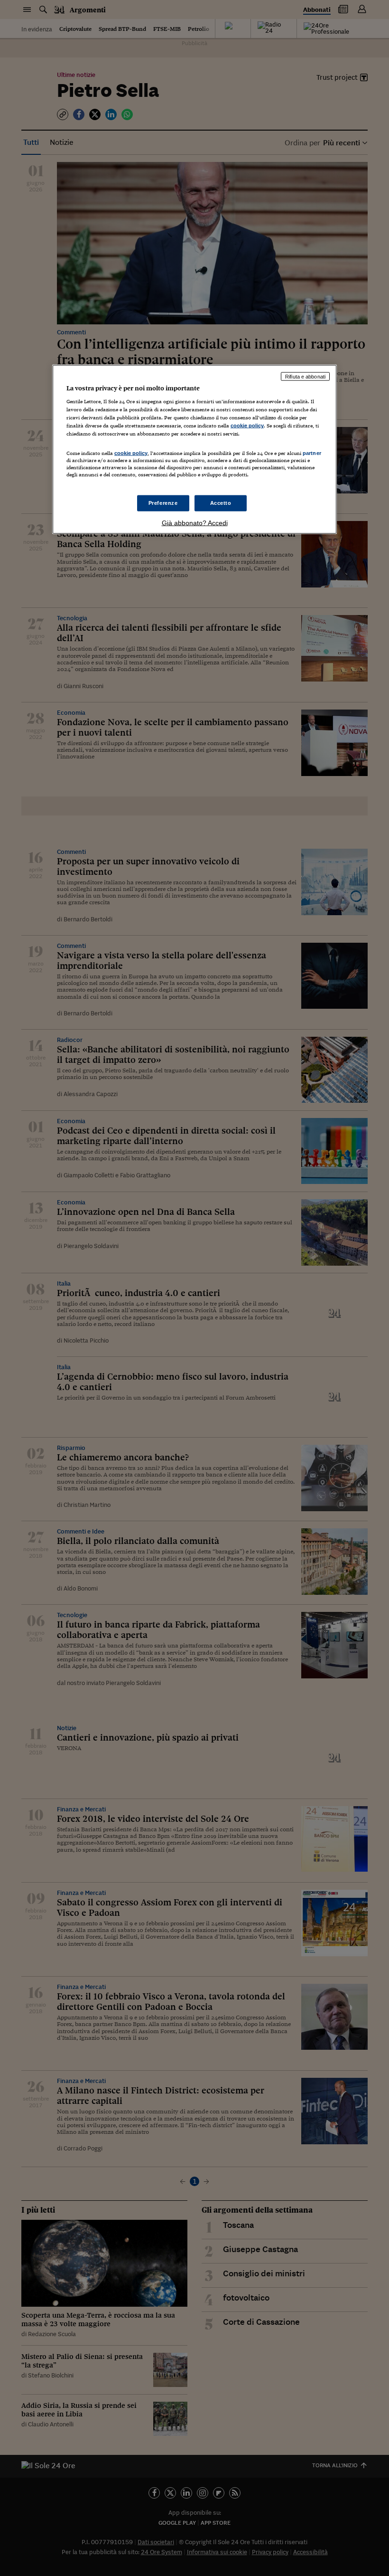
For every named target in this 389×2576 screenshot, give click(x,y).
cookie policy (247, 426)
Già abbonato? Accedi (195, 522)
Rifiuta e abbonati (305, 376)
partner (312, 453)
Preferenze (163, 502)
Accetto (221, 502)
